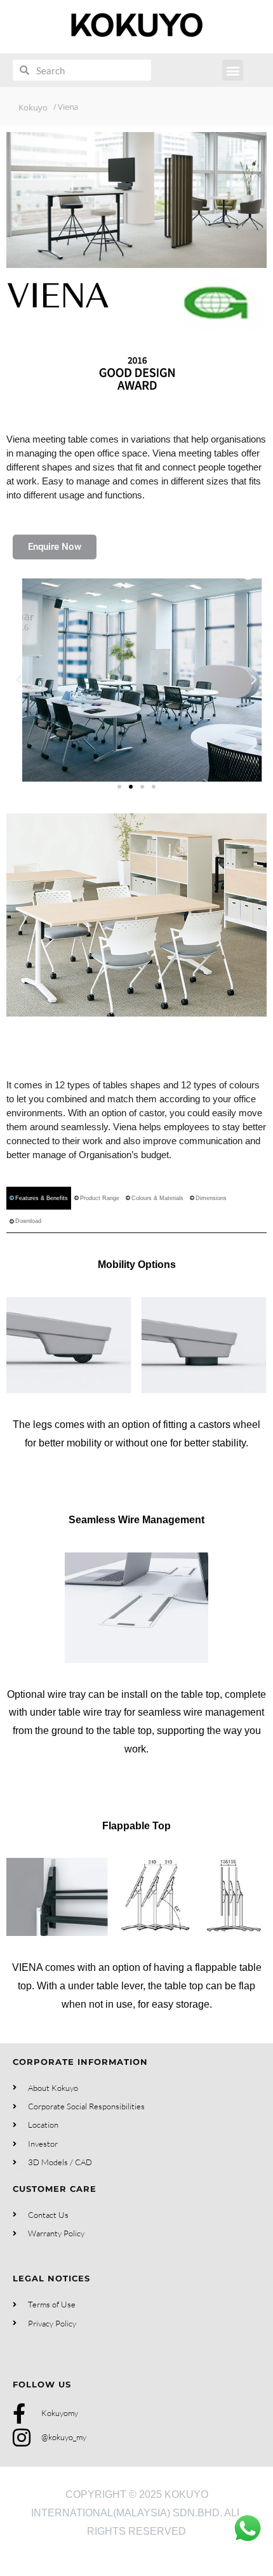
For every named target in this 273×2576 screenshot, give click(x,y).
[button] (233, 70)
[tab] (39, 1198)
